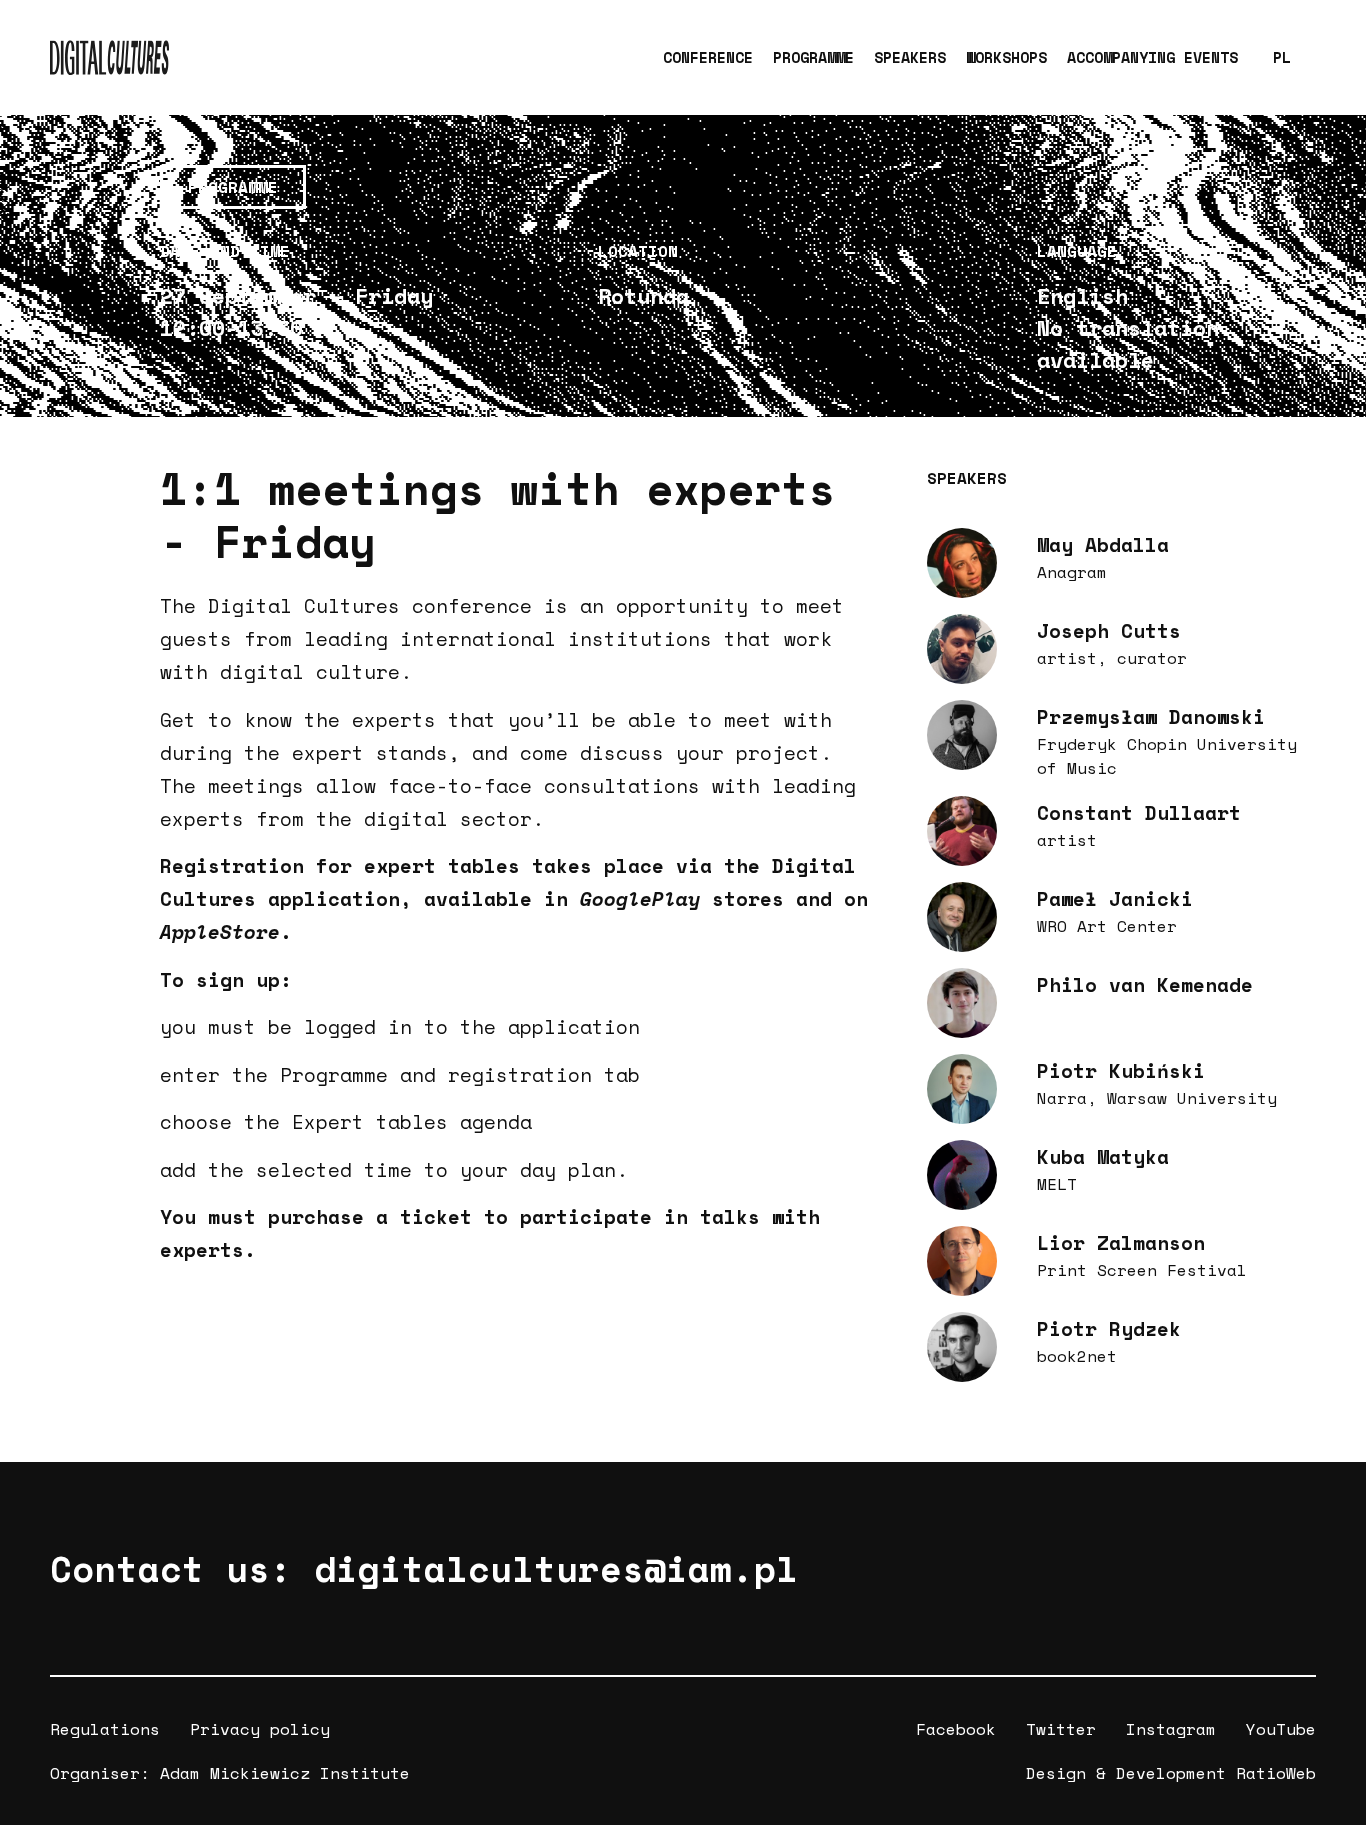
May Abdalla (1103, 544)
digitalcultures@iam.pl (556, 1568)
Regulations (105, 1729)
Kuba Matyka (1103, 1156)
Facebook (956, 1729)
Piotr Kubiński (1121, 1070)
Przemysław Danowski (1151, 716)
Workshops (1006, 57)
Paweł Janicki (1115, 898)
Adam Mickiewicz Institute (285, 1773)
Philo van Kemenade (1145, 984)
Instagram (1171, 1729)
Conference (708, 57)
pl (1282, 57)
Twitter (1061, 1729)
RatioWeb (1276, 1773)
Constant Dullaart (1139, 812)
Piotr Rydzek (1109, 1328)
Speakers (910, 57)
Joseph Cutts (1109, 630)
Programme (813, 57)
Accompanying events (1152, 57)
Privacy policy (260, 1729)
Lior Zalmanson (1121, 1242)
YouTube (1281, 1729)
